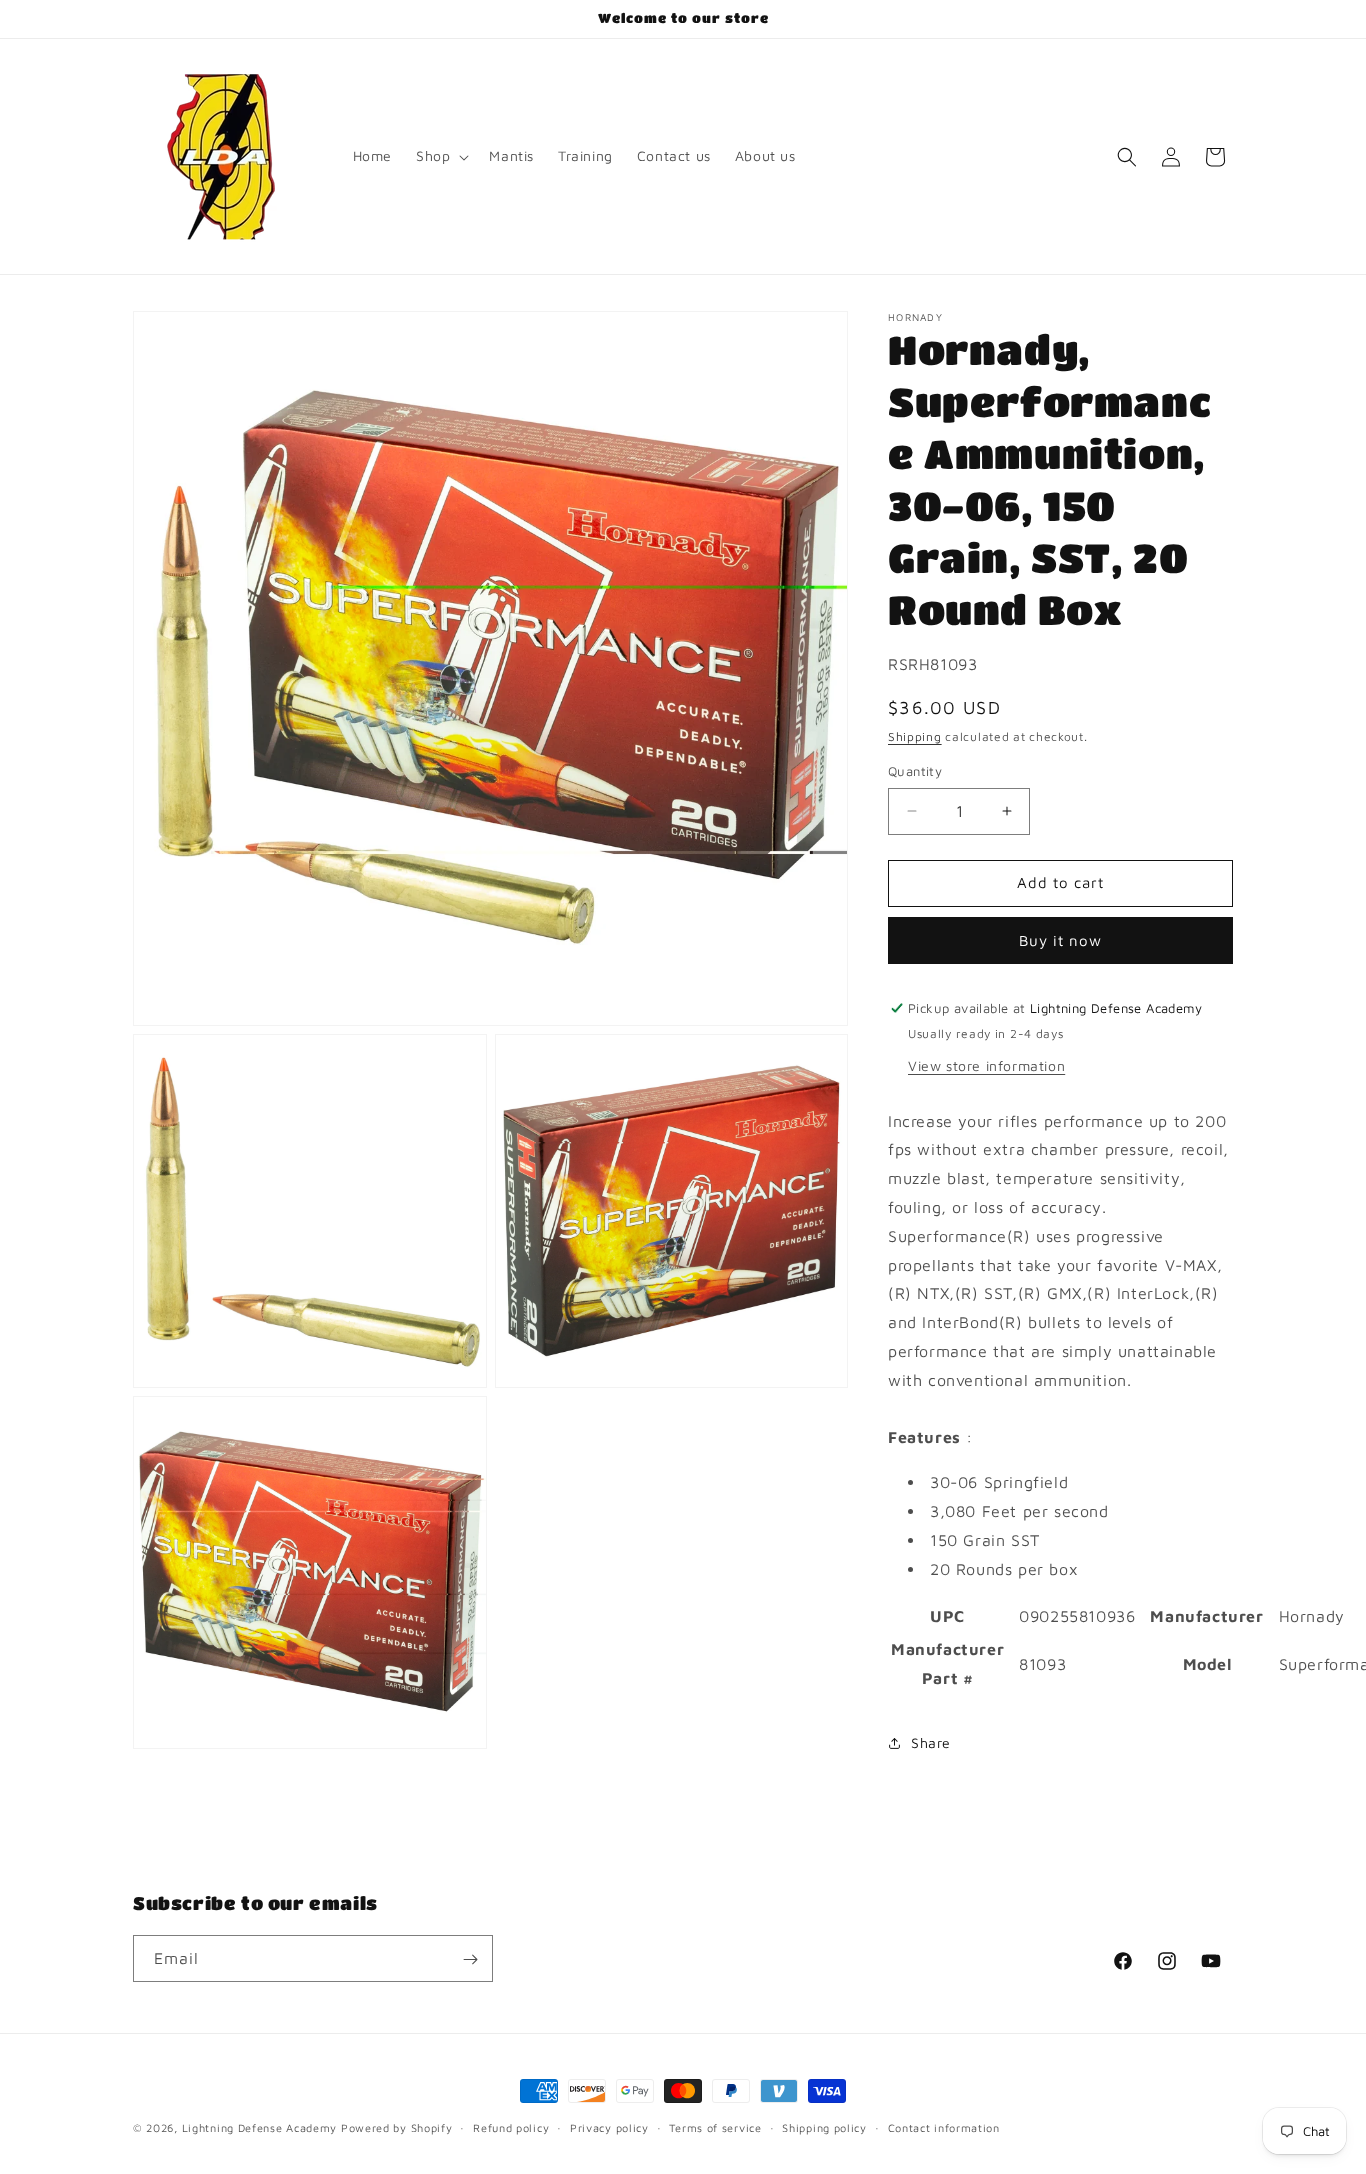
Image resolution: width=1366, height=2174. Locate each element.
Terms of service (715, 2126)
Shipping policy (824, 2126)
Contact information (944, 2126)
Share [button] (931, 1742)
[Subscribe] (470, 1959)
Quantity (915, 771)
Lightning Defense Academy (260, 2127)
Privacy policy (609, 2126)
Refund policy (511, 2126)
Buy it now (1060, 940)
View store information (986, 1065)
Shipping (915, 736)
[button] (440, 156)
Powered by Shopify (397, 2127)
